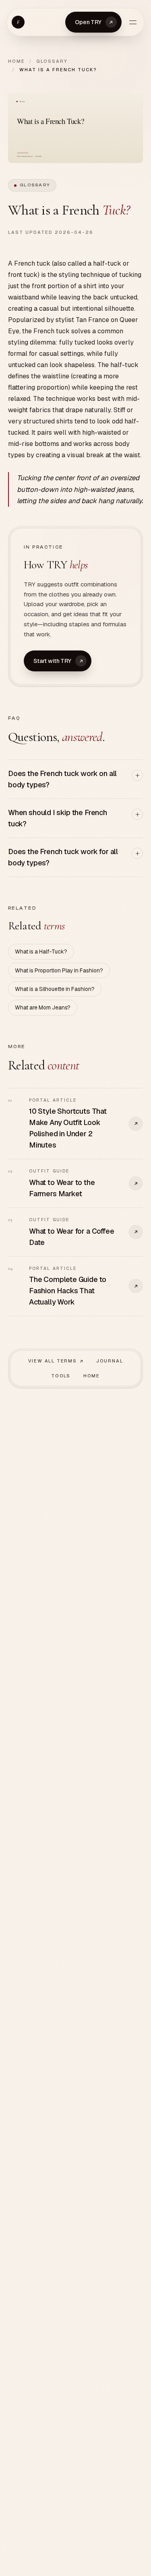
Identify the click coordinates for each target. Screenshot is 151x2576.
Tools (61, 1376)
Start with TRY (52, 661)
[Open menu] (133, 22)
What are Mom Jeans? (43, 1007)
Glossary (52, 61)
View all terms (53, 1361)
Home (17, 61)
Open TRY (88, 22)
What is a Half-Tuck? (41, 952)
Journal (110, 1361)
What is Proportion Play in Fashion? (59, 970)
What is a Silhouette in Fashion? (55, 989)
